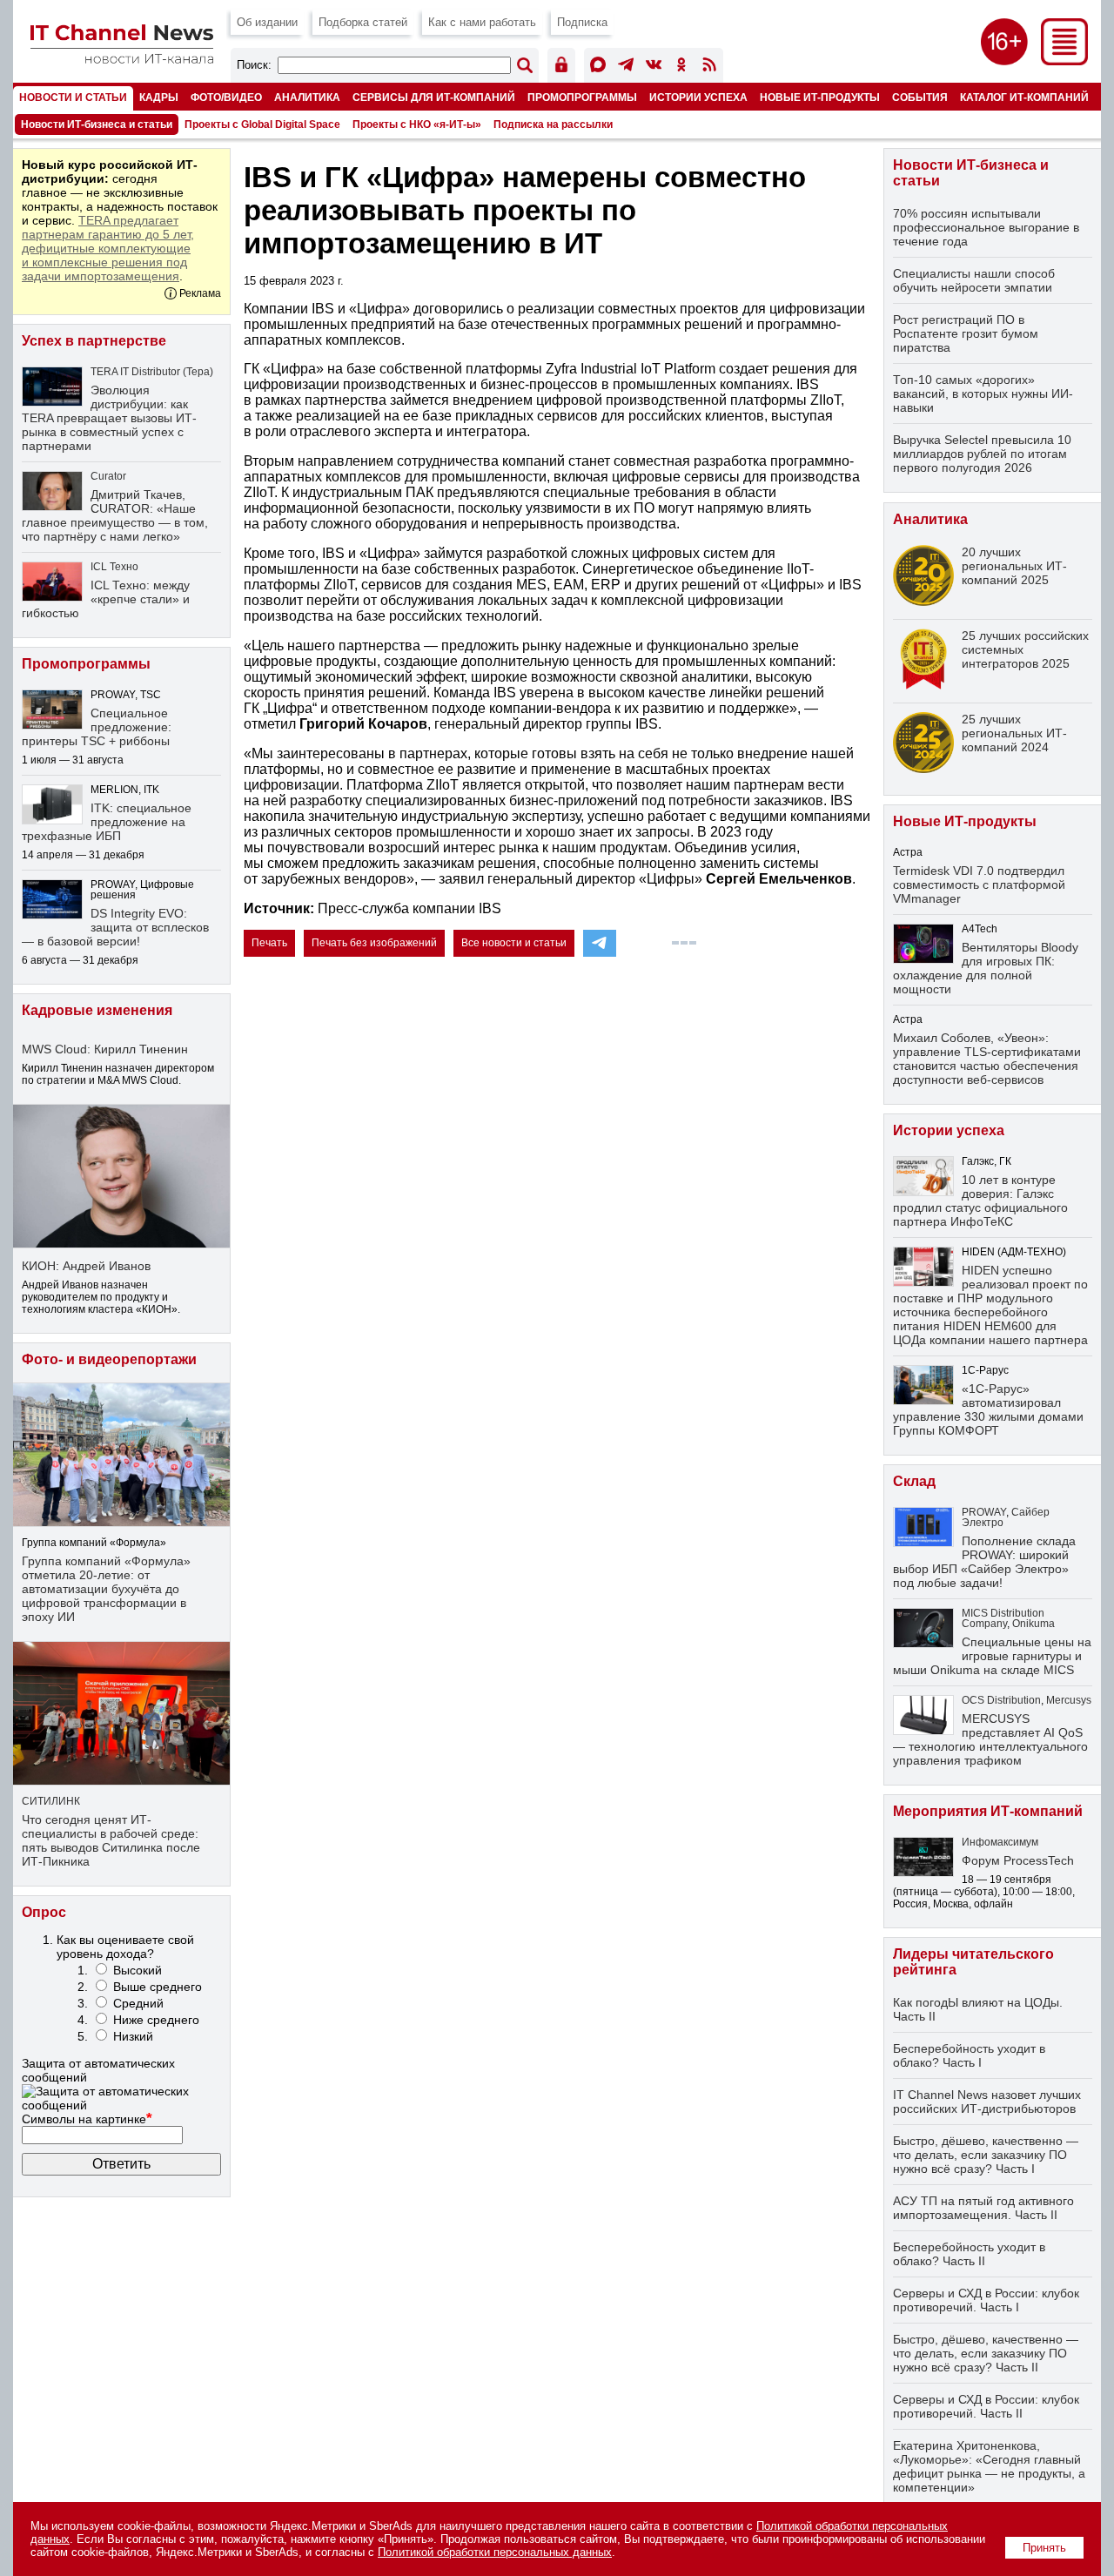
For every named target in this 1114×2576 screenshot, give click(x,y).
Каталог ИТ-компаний (1024, 97)
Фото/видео (226, 97)
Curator (108, 476)
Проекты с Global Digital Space (262, 124)
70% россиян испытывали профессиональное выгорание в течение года (986, 227)
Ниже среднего (156, 2020)
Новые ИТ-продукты (820, 97)
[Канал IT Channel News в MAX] (598, 67)
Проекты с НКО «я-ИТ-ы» (417, 124)
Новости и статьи (73, 97)
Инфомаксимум (1000, 1842)
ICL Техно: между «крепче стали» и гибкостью (106, 599)
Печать (269, 943)
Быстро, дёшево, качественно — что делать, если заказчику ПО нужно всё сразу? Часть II (986, 2353)
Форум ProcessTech (1018, 1860)
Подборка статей (363, 22)
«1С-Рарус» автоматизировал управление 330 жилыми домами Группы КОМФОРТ (988, 1409)
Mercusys (1069, 1700)
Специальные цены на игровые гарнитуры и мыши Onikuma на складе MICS (992, 1656)
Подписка (582, 22)
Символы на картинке (87, 2119)
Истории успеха (698, 97)
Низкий (133, 2036)
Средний (138, 2003)
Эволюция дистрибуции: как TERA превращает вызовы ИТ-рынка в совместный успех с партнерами (109, 418)
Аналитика (307, 97)
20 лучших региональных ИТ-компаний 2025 (1014, 566)
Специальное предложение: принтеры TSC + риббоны (97, 727)
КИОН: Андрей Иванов (86, 1266)
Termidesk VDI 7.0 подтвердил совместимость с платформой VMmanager (979, 884)
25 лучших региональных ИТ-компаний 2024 (1014, 733)
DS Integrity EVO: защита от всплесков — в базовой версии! (115, 927)
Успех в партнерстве (94, 341)
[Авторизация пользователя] (561, 67)
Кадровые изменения (97, 1010)
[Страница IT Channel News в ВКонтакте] (654, 67)
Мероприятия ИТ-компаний (988, 1811)
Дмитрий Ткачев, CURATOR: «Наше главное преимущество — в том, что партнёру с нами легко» (115, 515)
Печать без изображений (374, 943)
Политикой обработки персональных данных (495, 2552)
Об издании (267, 22)
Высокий (138, 1970)
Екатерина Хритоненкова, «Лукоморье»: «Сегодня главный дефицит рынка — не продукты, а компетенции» (989, 2466)
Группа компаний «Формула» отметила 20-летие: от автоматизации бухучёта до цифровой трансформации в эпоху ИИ (106, 1589)
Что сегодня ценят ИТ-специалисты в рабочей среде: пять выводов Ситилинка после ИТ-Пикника (111, 1840)
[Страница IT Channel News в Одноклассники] (681, 67)
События (920, 97)
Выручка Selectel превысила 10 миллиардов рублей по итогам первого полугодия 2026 (982, 454)
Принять (1044, 2548)
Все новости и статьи (514, 943)
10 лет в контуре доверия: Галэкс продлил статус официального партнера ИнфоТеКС (980, 1201)
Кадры (159, 97)
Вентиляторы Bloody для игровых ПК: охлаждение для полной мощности (986, 968)
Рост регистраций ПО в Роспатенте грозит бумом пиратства (966, 333)
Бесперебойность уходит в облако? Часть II (969, 2254)
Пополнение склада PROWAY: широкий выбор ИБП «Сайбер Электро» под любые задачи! (984, 1562)
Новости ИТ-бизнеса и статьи (97, 124)
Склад (914, 1481)
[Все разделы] (1064, 61)
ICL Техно (114, 567)
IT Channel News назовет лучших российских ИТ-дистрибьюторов (987, 2102)
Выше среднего (158, 1987)
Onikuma (1033, 1624)
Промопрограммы (582, 97)
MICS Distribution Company (1003, 1618)
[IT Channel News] (122, 59)
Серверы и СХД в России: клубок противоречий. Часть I (986, 2300)
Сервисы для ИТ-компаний (434, 97)
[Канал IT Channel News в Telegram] (626, 67)
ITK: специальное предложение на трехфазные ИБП (107, 822)
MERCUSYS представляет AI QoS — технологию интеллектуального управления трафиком (990, 1739)
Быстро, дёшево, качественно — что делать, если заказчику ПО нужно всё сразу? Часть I (986, 2155)
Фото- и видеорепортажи (109, 1359)
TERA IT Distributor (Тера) (152, 372)
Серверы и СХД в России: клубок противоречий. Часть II (986, 2406)
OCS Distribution (1001, 1700)
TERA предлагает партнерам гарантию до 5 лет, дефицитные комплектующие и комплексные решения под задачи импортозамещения (108, 248)
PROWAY (984, 1512)
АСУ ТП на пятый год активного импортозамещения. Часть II (983, 2208)
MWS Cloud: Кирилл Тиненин (105, 1049)
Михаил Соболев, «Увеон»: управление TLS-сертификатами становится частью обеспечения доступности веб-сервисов (987, 1059)
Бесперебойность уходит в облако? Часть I (969, 2055)
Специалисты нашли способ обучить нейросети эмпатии (974, 280)
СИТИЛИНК (51, 1801)
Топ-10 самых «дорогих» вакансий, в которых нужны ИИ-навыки (983, 393)
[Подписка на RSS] (709, 67)
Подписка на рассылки (553, 124)
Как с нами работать (482, 22)
